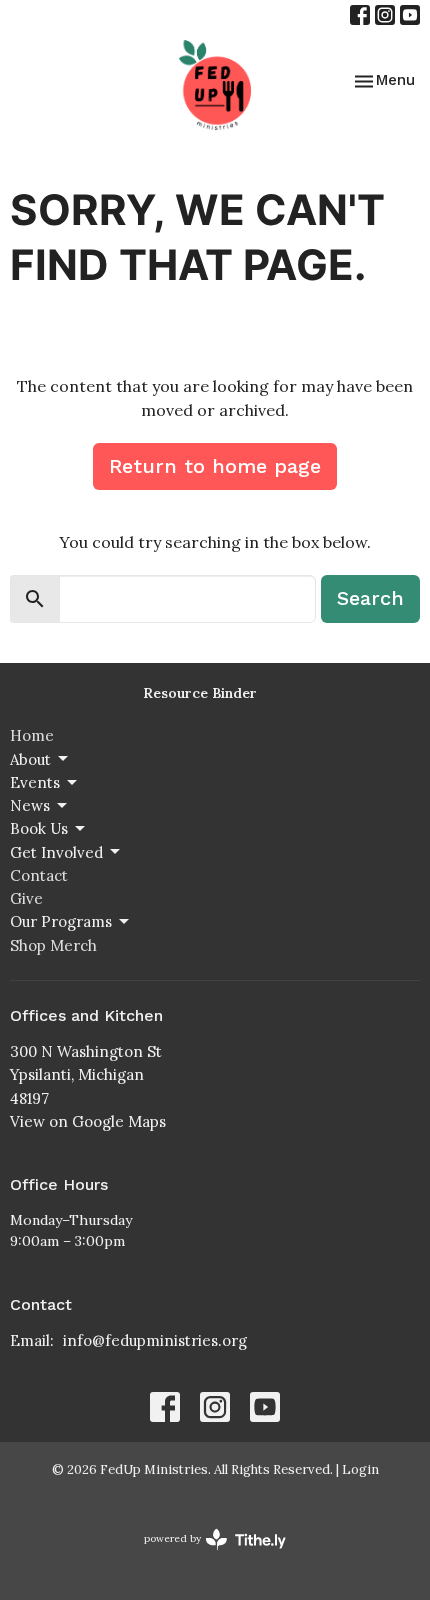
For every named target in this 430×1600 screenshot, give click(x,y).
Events (35, 782)
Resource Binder (200, 693)
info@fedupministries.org (155, 1340)
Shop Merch (53, 945)
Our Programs (61, 921)
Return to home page (215, 466)
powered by (205, 1555)
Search (370, 598)
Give (26, 898)
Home (32, 735)
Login (360, 1469)
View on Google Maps (88, 1121)
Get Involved (56, 852)
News (30, 805)
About (30, 759)
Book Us (39, 828)
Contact (39, 875)
